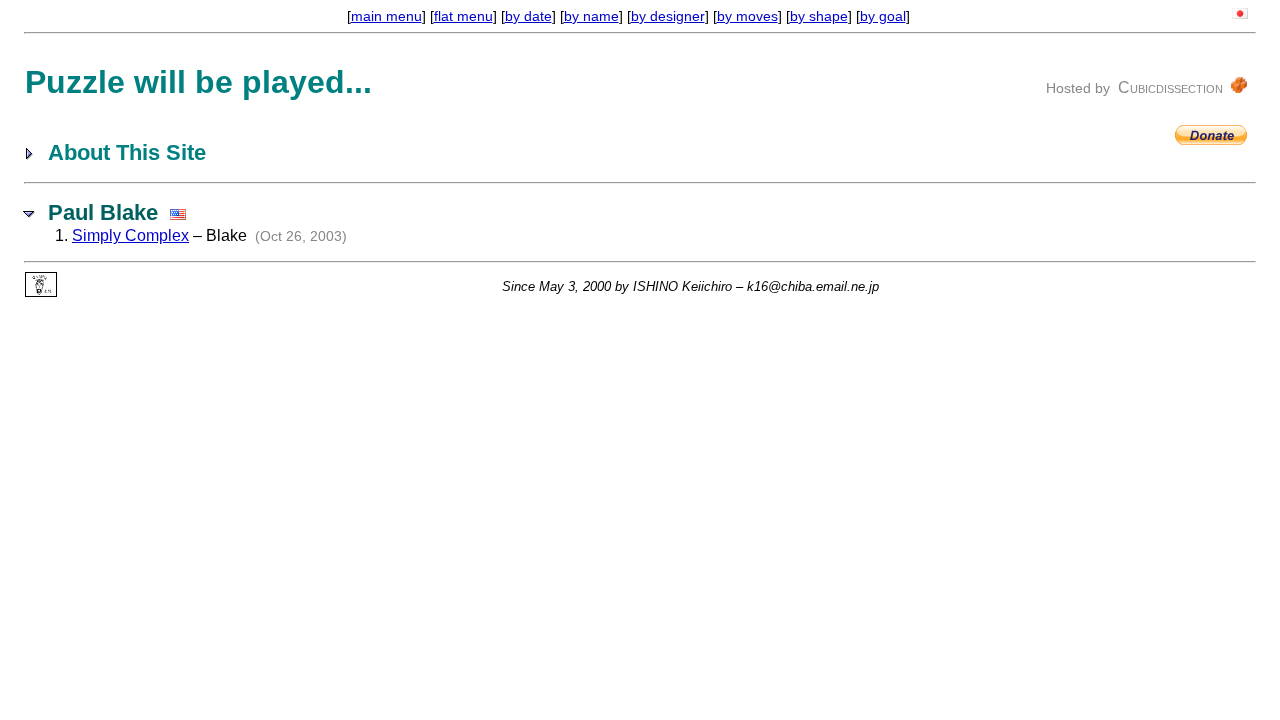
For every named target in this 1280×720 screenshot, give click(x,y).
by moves (747, 16)
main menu (386, 16)
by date (528, 16)
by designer (668, 16)
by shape (819, 16)
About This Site (127, 152)
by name (591, 16)
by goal (883, 16)
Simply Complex (130, 235)
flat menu (463, 16)
